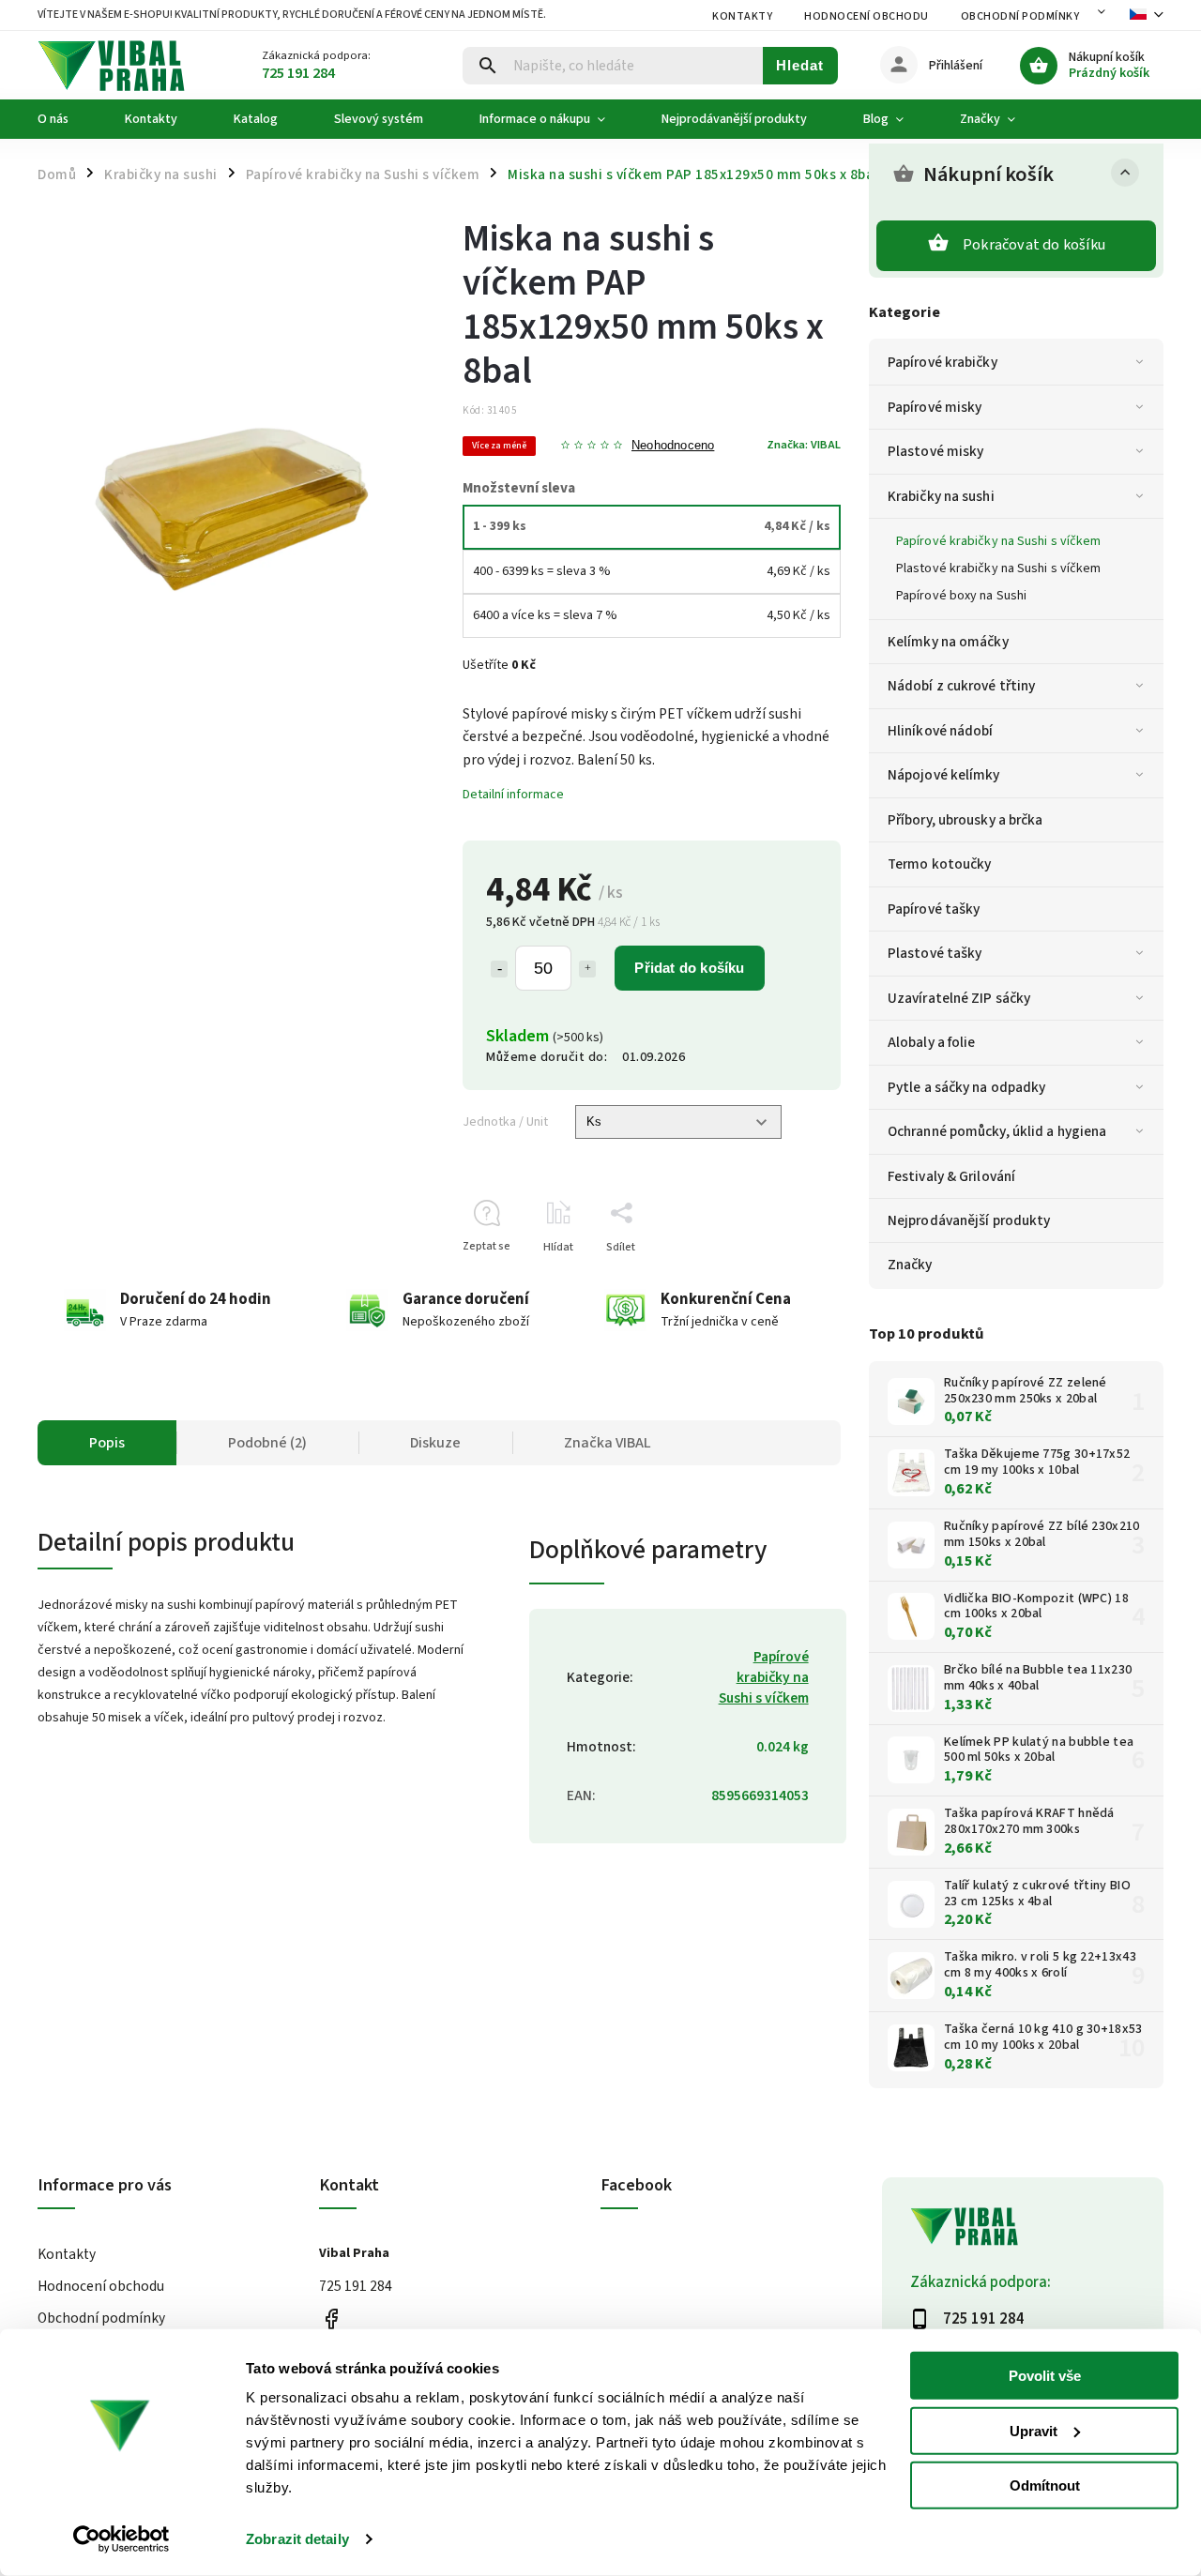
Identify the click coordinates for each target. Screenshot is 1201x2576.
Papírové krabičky (943, 362)
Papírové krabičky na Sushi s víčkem (999, 541)
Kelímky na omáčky (948, 642)
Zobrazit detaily (297, 2539)
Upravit (1034, 2430)
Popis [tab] (107, 1443)
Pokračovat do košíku (1034, 245)
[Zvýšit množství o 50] (587, 969)
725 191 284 (356, 2286)
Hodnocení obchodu (867, 16)
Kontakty (742, 16)
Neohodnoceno (673, 446)
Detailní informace (513, 795)
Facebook (331, 2319)
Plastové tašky (935, 953)
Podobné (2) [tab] (267, 1443)
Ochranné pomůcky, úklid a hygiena (997, 1131)
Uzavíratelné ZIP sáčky (959, 998)
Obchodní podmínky (1020, 16)
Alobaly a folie (932, 1042)
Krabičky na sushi (941, 496)
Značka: (804, 445)
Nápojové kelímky (944, 775)
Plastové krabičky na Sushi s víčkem (999, 568)
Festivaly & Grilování (951, 1176)
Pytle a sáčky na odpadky (966, 1087)
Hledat (800, 65)
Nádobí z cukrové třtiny (961, 686)
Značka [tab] (608, 1443)
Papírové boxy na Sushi (961, 596)
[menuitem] (67, 119)
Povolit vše (1045, 2376)
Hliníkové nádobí (941, 731)
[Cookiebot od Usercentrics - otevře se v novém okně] (122, 2539)
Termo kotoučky (939, 864)
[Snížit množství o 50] (499, 969)
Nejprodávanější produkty (969, 1220)
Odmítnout (1045, 2485)
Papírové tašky (934, 909)
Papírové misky (935, 407)
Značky (910, 1265)
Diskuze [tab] (435, 1443)
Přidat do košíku (689, 968)
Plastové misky (935, 451)
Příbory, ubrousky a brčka (965, 820)
